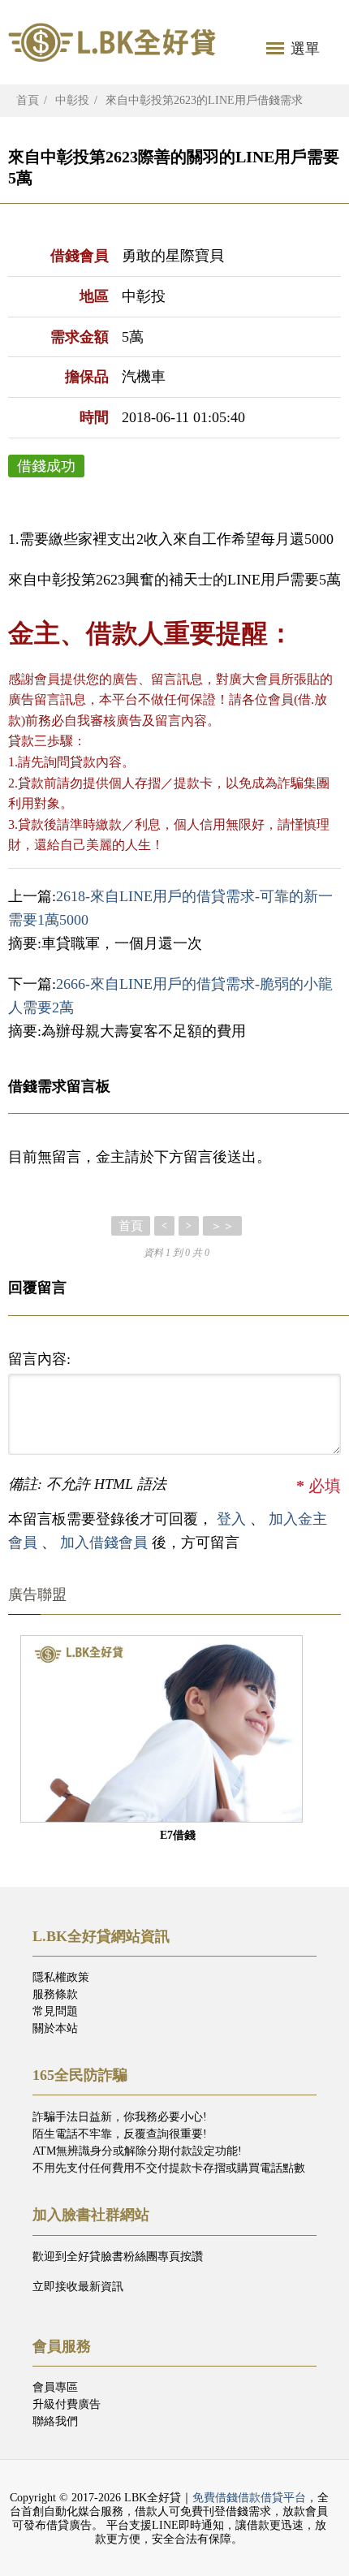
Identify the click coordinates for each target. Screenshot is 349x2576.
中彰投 (72, 100)
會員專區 (55, 2387)
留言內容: (39, 1359)
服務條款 (55, 1994)
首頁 (28, 100)
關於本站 (55, 2028)
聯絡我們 (55, 2421)
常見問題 (55, 2011)
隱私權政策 (61, 1977)
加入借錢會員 (106, 1543)
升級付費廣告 (67, 2404)
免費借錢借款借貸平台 (249, 2498)
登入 (231, 1519)
